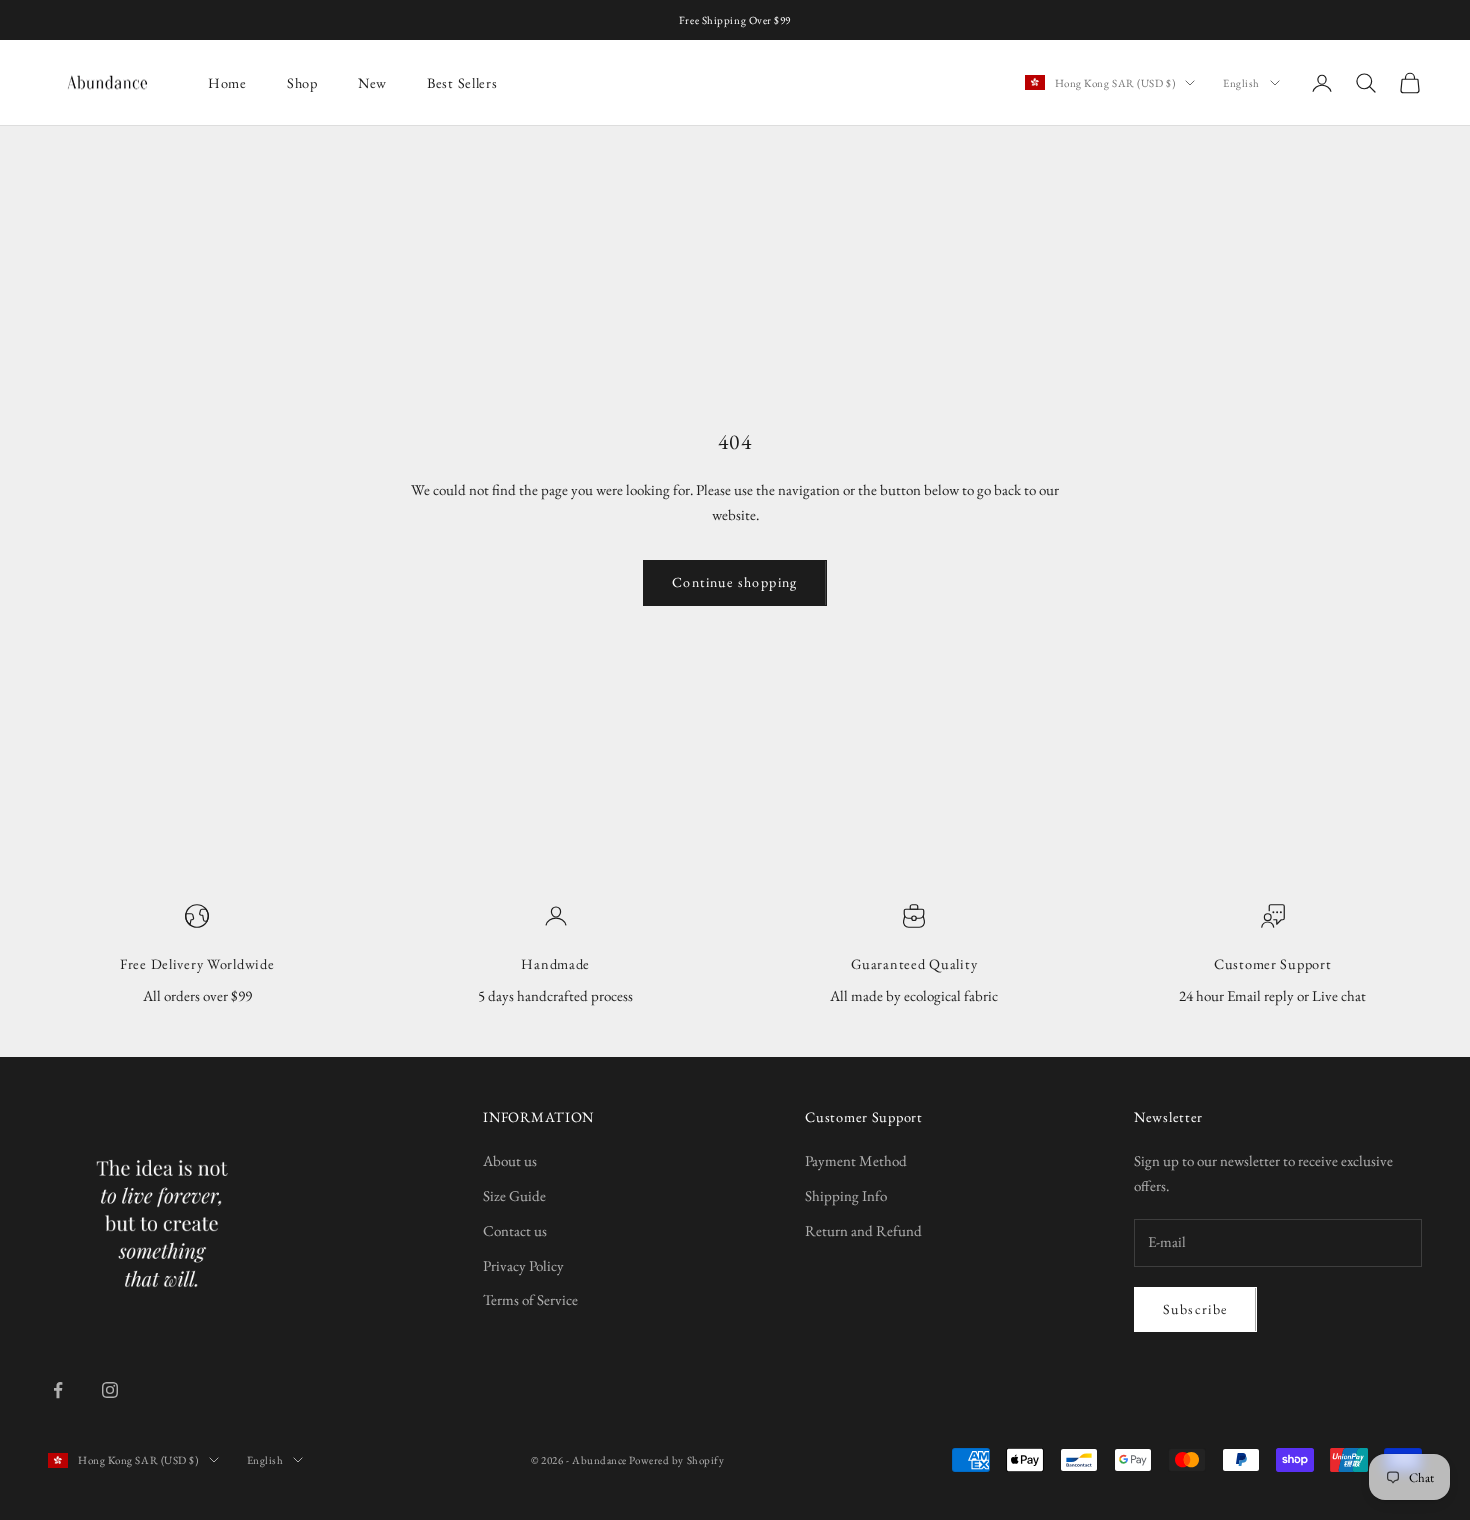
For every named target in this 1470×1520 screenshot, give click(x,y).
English (1241, 83)
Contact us (515, 1230)
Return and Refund (863, 1230)
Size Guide (514, 1195)
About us (510, 1160)
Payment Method (856, 1160)
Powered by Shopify (676, 1460)
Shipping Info (846, 1195)
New (372, 82)
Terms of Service (530, 1299)
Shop (302, 82)
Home (227, 82)
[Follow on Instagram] (110, 1390)
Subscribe (1195, 1309)
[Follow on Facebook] (58, 1390)
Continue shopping (735, 582)
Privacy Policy (523, 1265)
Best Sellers (462, 82)
